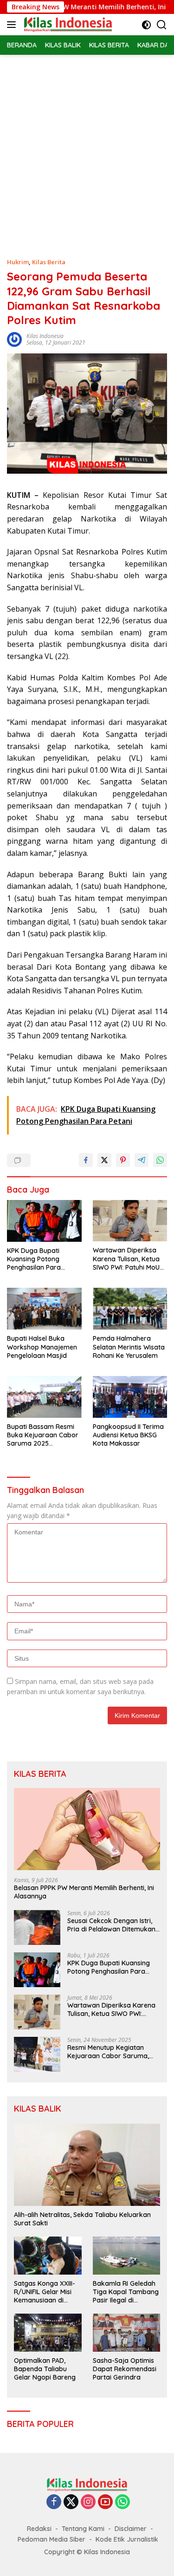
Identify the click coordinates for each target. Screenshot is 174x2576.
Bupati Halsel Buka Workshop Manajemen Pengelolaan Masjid (42, 1347)
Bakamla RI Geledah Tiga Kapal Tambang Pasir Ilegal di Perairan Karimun (126, 2292)
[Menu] (13, 25)
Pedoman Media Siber (52, 2539)
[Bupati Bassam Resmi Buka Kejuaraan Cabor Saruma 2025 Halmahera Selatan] (44, 1397)
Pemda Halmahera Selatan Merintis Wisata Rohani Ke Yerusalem (129, 1347)
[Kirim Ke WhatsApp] (160, 1160)
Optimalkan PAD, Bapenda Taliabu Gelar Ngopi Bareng (45, 2369)
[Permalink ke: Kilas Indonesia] (14, 339)
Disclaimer (131, 2529)
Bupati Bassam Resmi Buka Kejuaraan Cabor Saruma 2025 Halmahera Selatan (43, 1435)
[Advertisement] (87, 147)
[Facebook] (54, 2502)
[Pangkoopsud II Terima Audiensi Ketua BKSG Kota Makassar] (130, 1397)
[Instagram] (88, 2502)
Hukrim (18, 262)
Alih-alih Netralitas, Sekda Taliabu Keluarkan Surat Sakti (82, 2219)
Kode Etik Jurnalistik (127, 2539)
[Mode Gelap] (146, 25)
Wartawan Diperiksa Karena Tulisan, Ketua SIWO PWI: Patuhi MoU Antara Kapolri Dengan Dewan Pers (129, 1259)
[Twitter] (71, 2502)
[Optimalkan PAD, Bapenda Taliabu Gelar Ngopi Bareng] (48, 2332)
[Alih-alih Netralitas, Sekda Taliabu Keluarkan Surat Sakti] (87, 2165)
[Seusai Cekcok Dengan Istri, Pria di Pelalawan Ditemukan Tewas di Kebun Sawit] (37, 1927)
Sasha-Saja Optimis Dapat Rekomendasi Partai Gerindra (125, 2369)
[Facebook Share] (86, 1160)
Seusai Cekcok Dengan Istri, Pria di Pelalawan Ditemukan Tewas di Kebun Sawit (111, 1925)
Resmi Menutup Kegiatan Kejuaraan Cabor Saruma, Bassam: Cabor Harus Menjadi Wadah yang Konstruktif (108, 2052)
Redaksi (39, 2529)
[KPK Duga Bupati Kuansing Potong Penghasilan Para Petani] (44, 1221)
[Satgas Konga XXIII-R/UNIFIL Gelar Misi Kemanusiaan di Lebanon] (48, 2255)
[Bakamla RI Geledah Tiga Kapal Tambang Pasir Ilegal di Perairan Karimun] (127, 2255)
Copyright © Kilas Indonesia (87, 2552)
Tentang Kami (83, 2529)
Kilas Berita (49, 262)
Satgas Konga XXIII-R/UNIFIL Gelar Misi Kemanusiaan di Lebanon (45, 2292)
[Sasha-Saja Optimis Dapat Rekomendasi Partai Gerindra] (127, 2332)
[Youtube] (105, 2502)
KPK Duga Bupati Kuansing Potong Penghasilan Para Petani (34, 1259)
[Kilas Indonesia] (67, 25)
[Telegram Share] (142, 1160)
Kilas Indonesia (45, 336)
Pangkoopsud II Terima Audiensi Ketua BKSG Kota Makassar (128, 1435)
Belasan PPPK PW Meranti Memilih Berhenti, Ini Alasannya (84, 1892)
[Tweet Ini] (104, 1160)
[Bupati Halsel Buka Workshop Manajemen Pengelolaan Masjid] (44, 1309)
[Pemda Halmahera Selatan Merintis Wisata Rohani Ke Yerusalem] (130, 1309)
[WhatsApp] (122, 2502)
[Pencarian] (162, 25)
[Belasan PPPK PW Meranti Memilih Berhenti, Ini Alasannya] (87, 1829)
